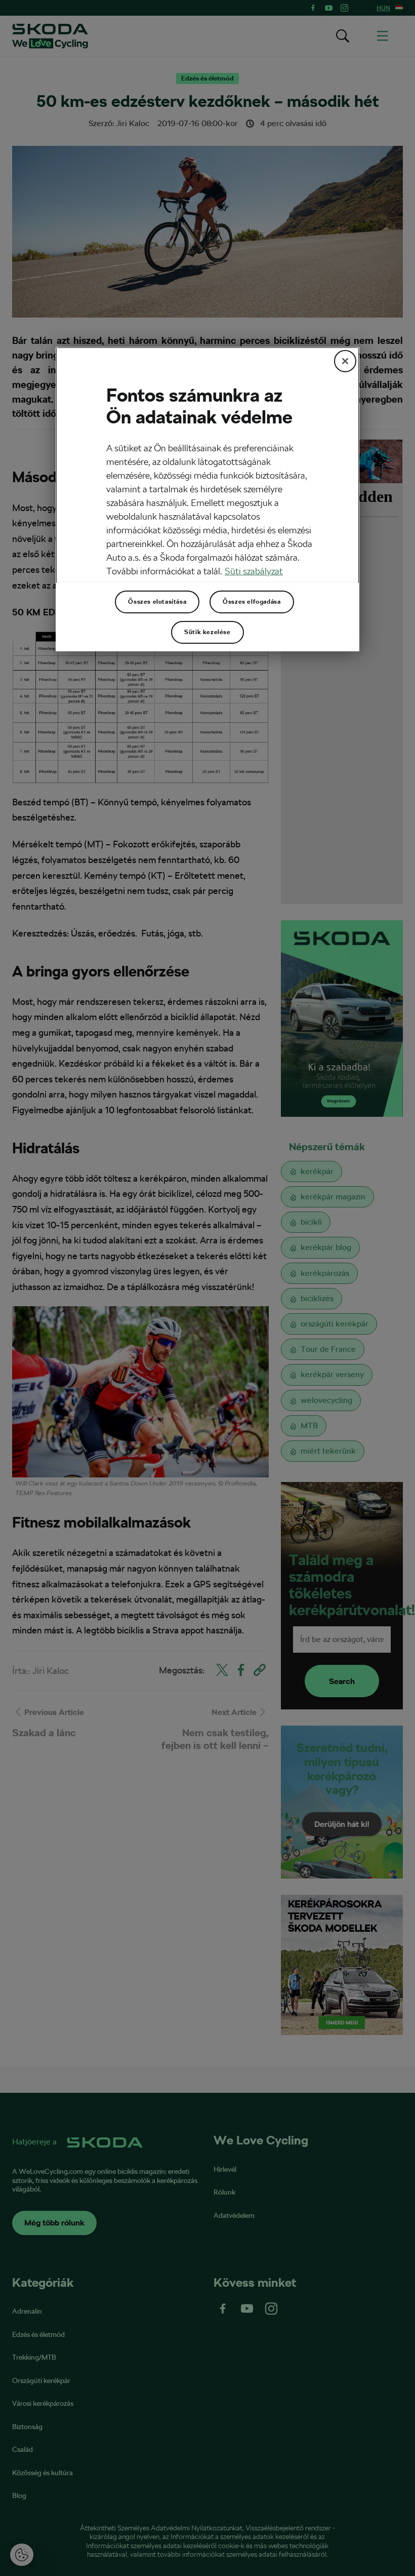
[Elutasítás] (345, 361)
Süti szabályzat (254, 571)
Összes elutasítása (157, 602)
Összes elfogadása (252, 602)
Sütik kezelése (207, 632)
